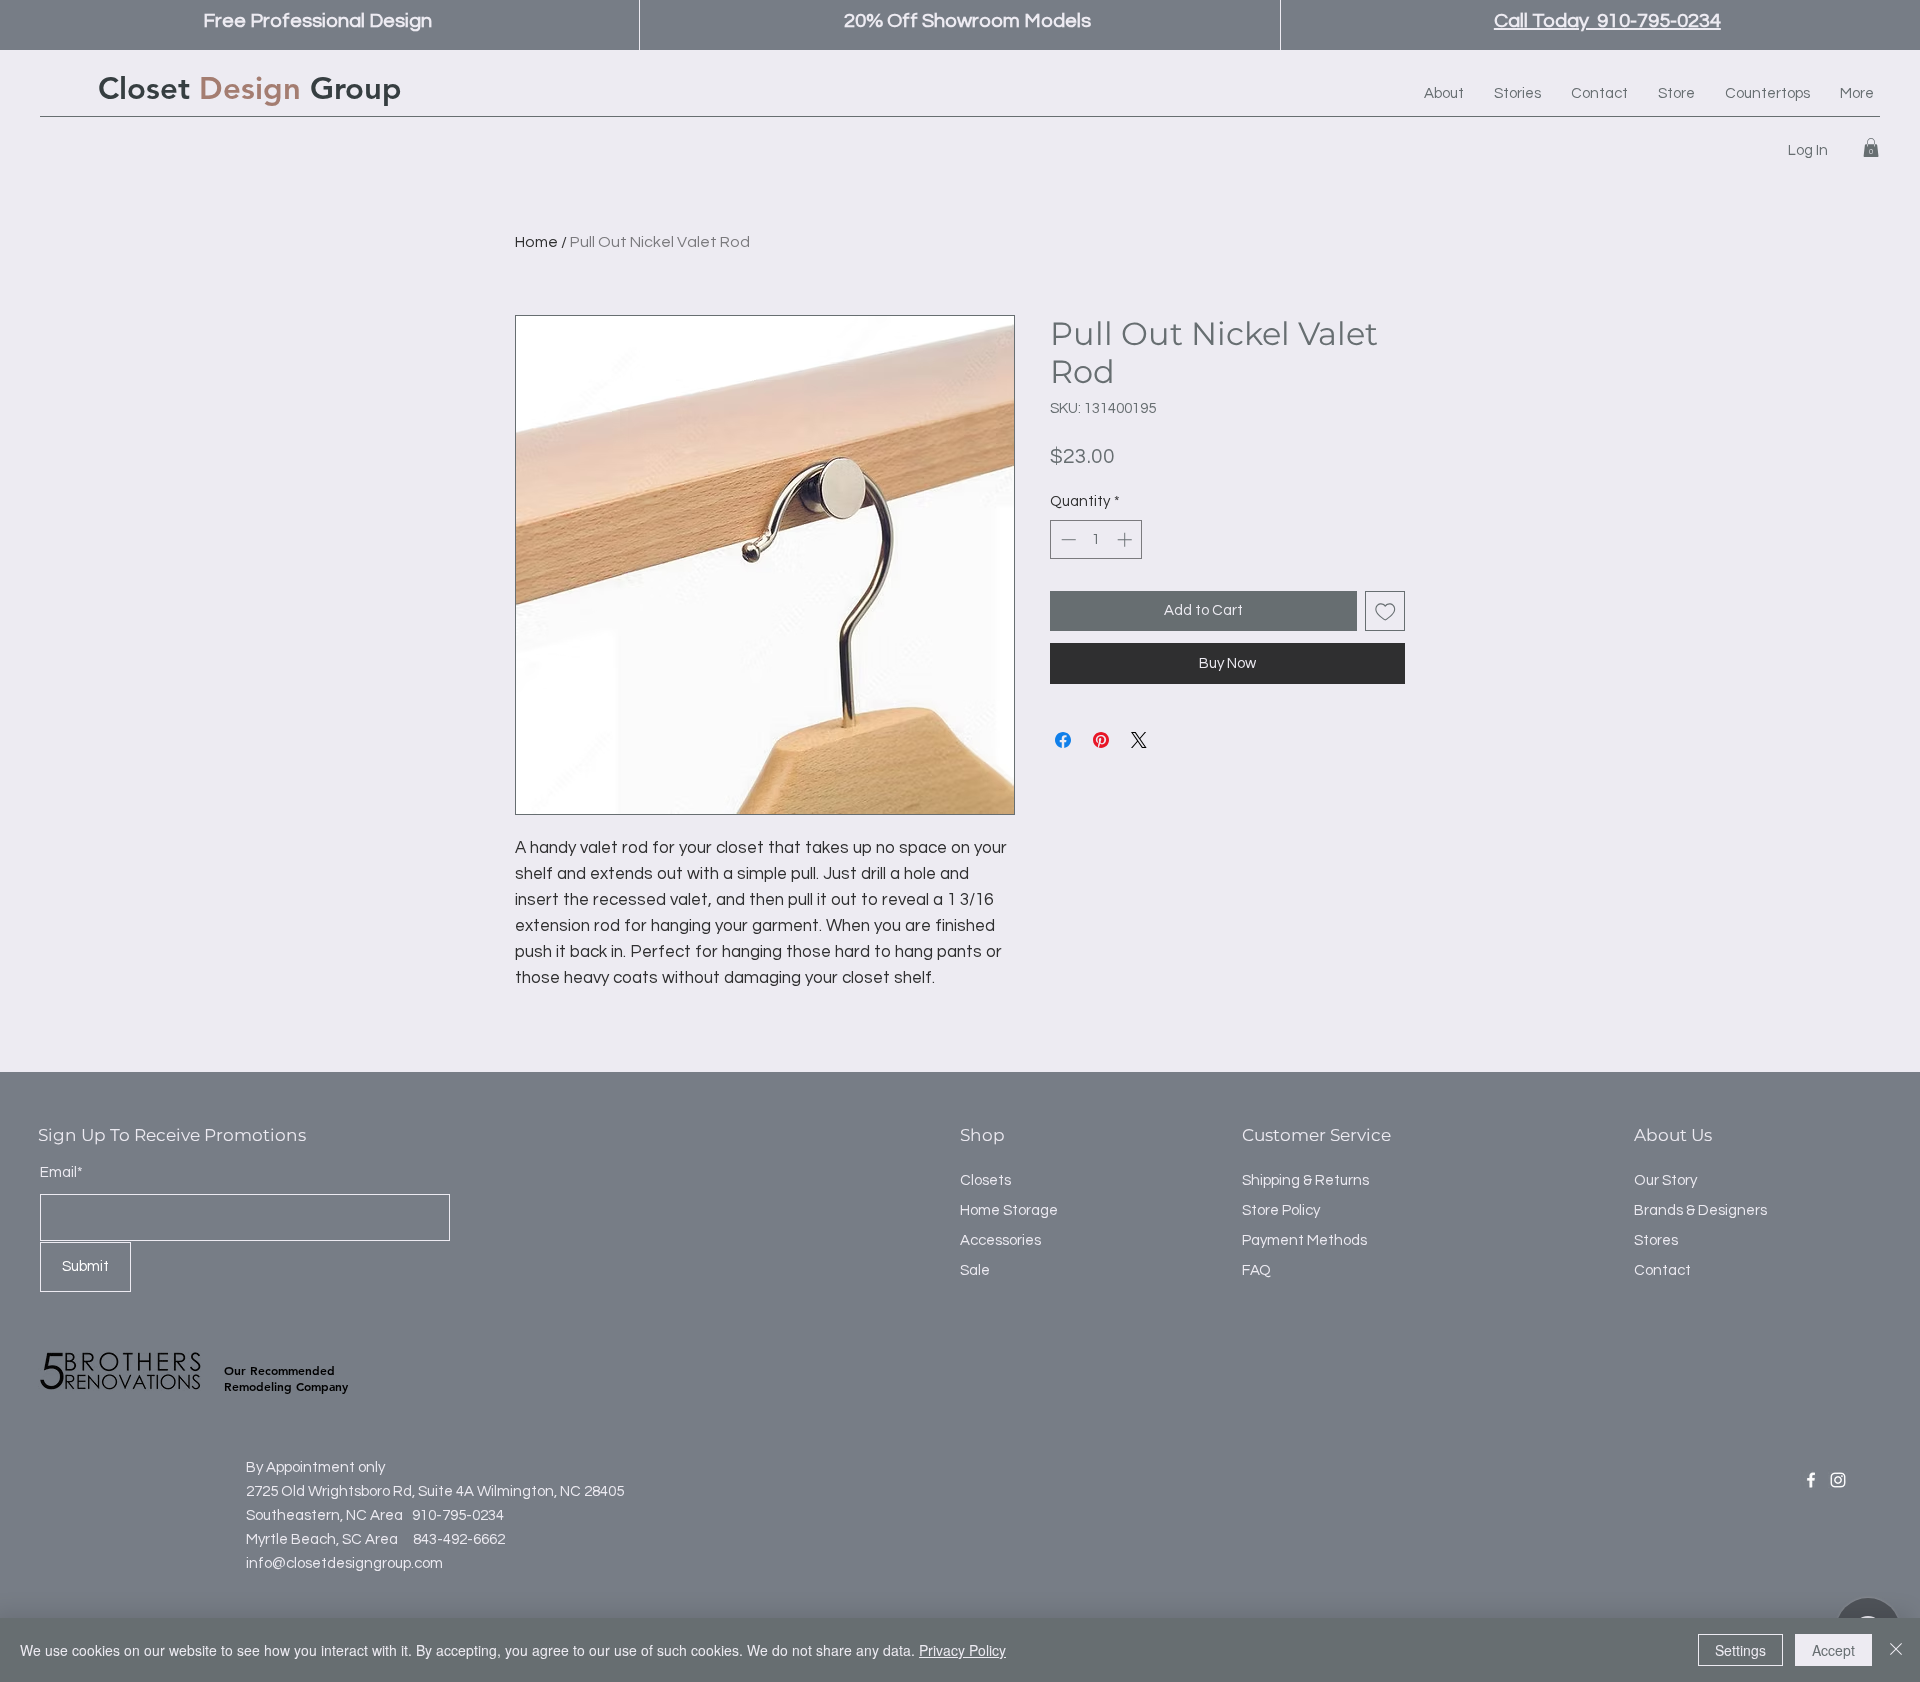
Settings (1740, 1650)
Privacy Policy (962, 1650)
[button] (1871, 147)
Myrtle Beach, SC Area (323, 1539)
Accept (1833, 1650)
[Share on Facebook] (1063, 740)
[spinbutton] (1096, 539)
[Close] (1896, 1650)
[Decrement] (1066, 539)
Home (536, 242)
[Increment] (1126, 539)
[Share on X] (1139, 740)
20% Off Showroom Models (967, 21)
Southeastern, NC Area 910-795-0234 (375, 1515)
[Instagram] (1838, 1480)
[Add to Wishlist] (1385, 611)
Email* (61, 1172)
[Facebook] (1811, 1480)
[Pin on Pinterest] (1101, 740)
